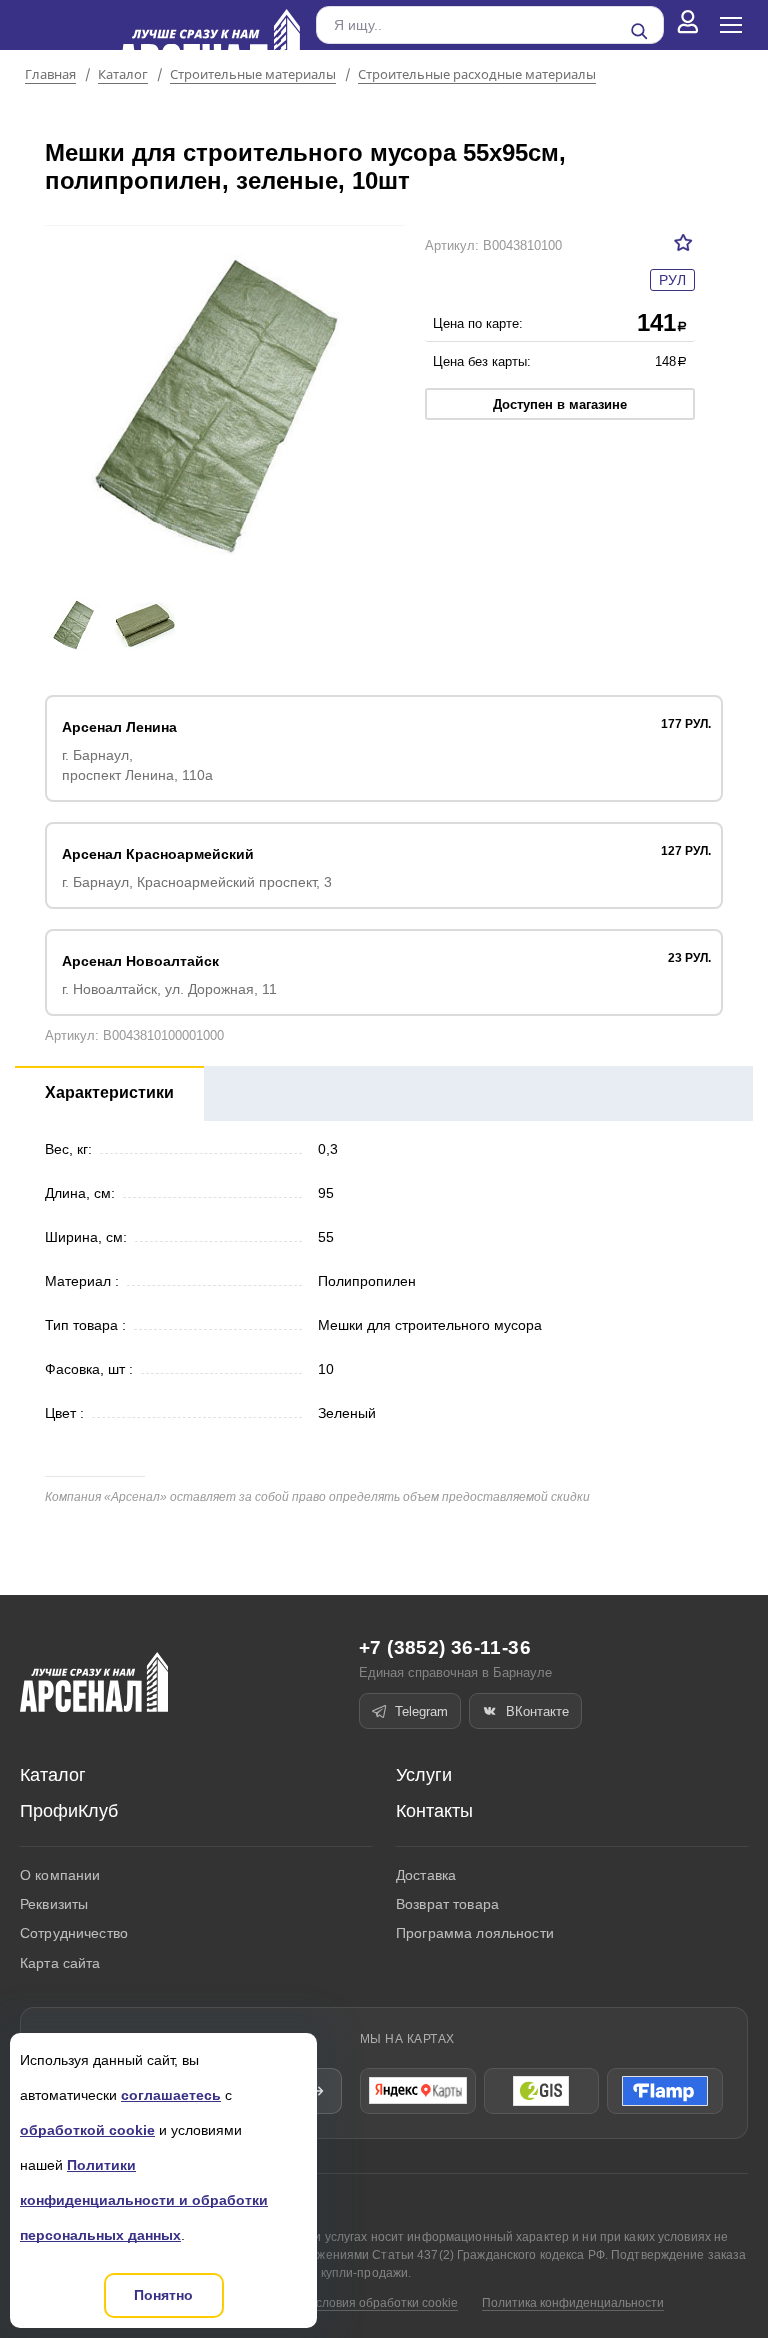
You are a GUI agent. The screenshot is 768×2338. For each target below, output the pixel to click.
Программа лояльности (475, 1933)
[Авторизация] (688, 25)
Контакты (434, 1811)
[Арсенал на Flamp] (665, 2091)
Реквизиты (54, 1904)
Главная (50, 75)
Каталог (123, 75)
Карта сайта (60, 1963)
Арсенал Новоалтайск (140, 961)
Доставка (426, 1875)
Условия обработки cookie (383, 2303)
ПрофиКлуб (69, 1811)
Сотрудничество (74, 1933)
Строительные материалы (253, 75)
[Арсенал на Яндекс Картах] (418, 2091)
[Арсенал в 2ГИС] (542, 2091)
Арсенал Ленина (119, 727)
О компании (60, 1875)
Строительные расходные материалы (477, 75)
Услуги (424, 1775)
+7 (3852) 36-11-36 (445, 1647)
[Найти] (639, 31)
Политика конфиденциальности (573, 2303)
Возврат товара (447, 1904)
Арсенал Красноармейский (158, 854)
